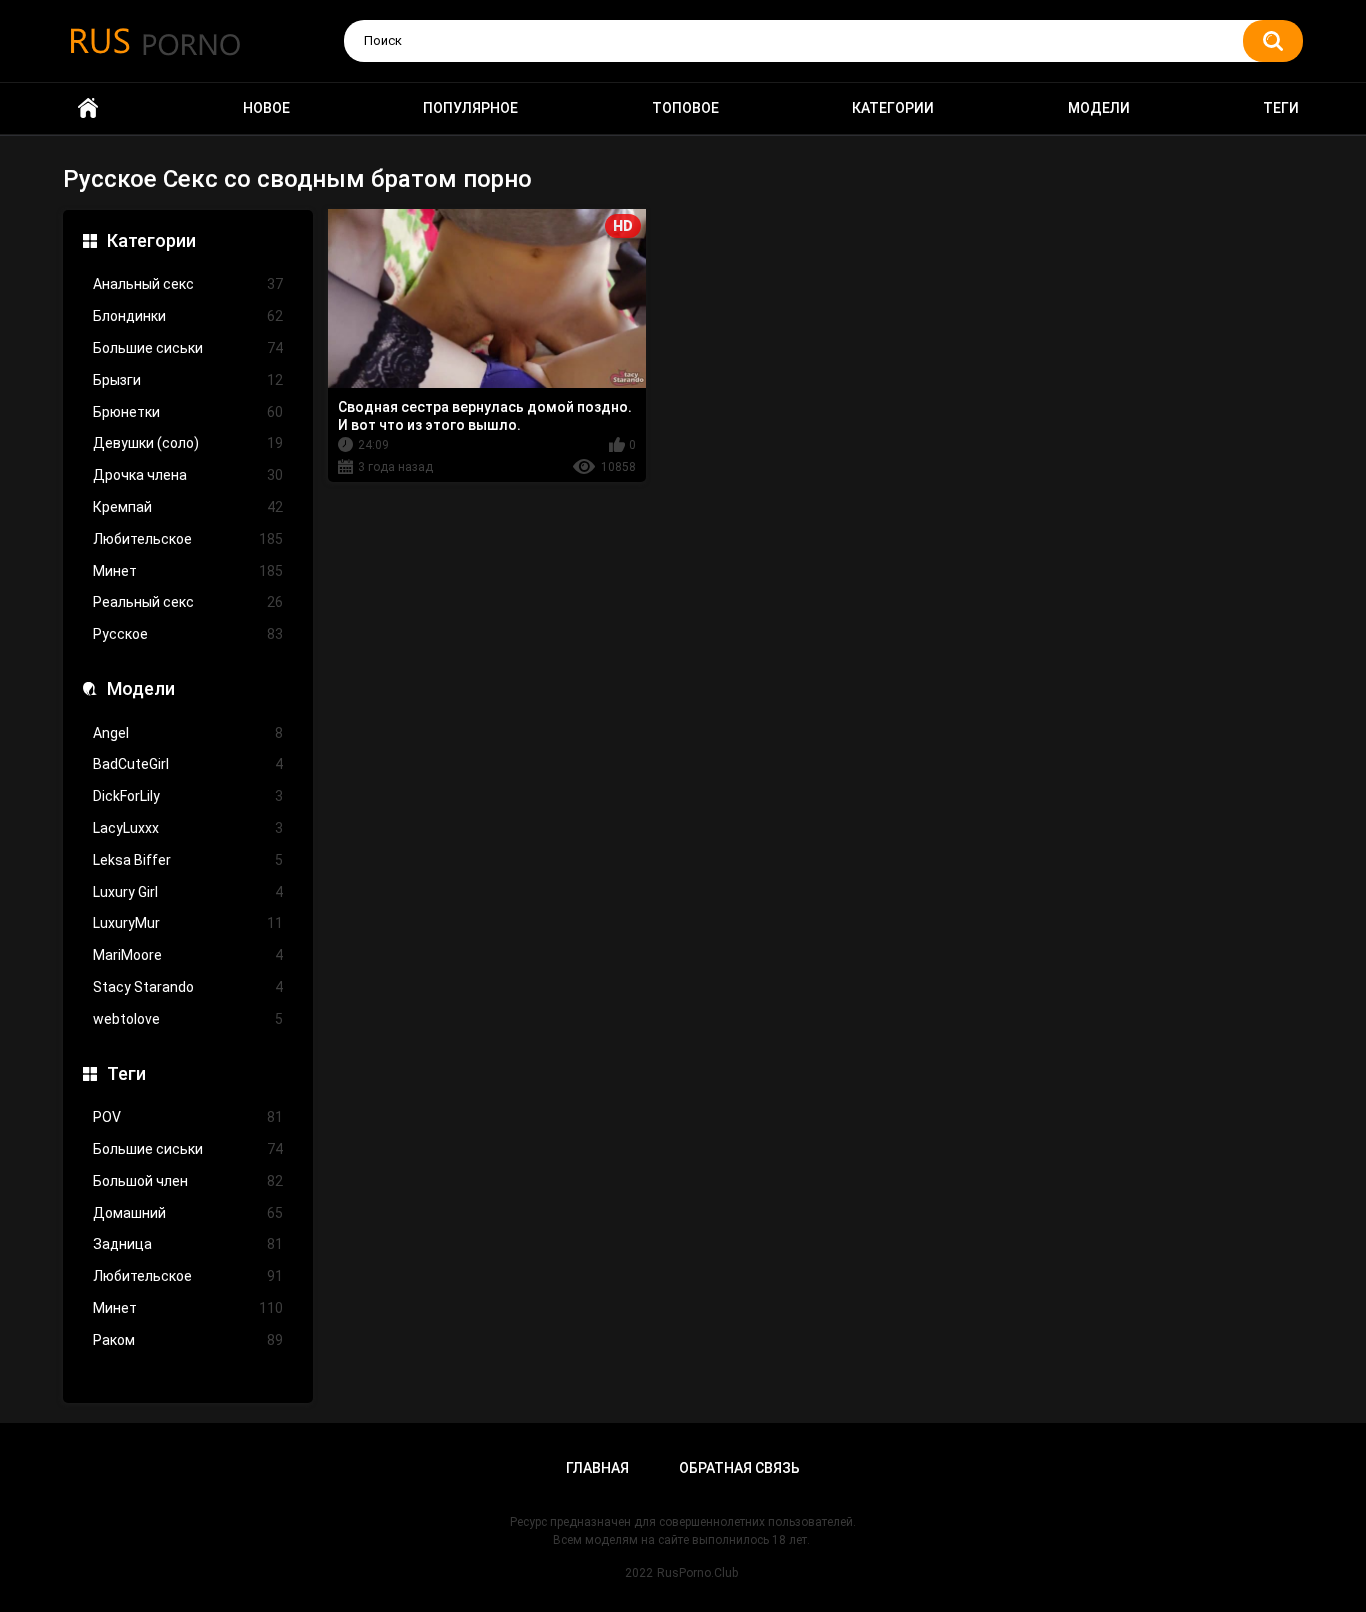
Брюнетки (188, 412)
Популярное (470, 108)
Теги (1281, 108)
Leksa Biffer (188, 860)
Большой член (188, 1181)
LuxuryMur (188, 923)
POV (188, 1117)
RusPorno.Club (697, 1573)
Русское (188, 634)
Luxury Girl (188, 892)
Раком (188, 1340)
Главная (597, 1468)
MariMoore (188, 955)
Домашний (188, 1213)
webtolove (188, 1019)
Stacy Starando (188, 987)
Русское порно (88, 108)
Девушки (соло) (188, 443)
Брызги (188, 380)
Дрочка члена (188, 475)
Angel (188, 733)
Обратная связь (739, 1468)
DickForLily (188, 796)
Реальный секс (188, 602)
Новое (266, 108)
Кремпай (188, 507)
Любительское (188, 539)
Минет (188, 571)
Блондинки (188, 316)
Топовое (685, 108)
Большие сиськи (188, 348)
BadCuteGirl (188, 764)
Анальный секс (188, 284)
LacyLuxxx (188, 828)
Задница (188, 1244)
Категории (893, 108)
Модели (1099, 108)
